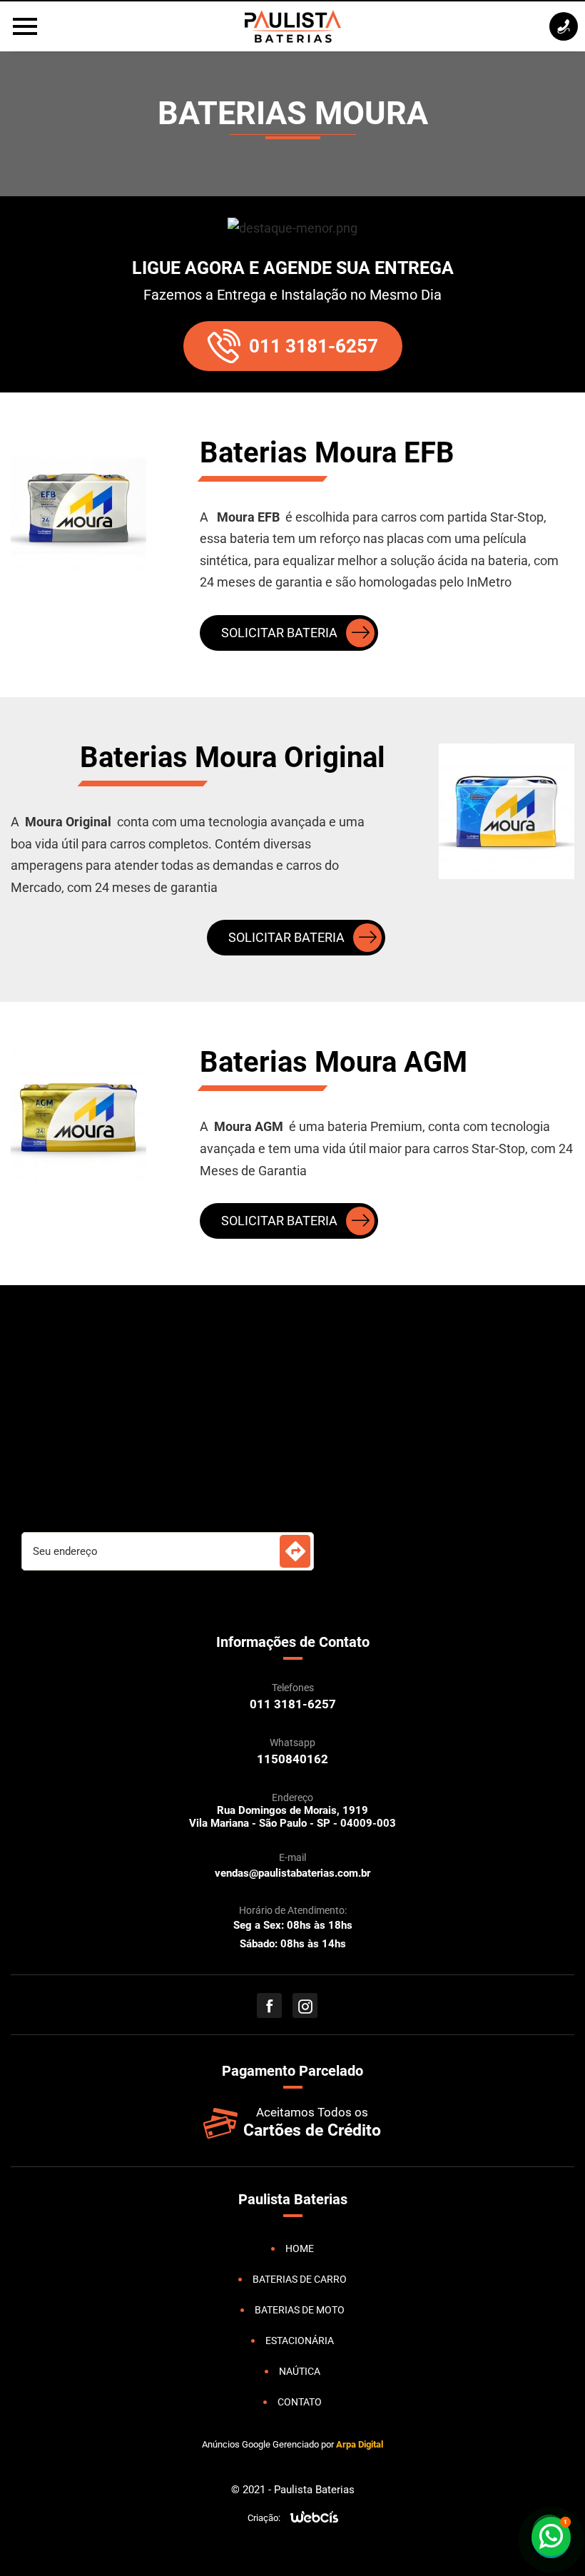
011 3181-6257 (314, 346)
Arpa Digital (360, 2444)
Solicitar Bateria (279, 633)
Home (300, 2248)
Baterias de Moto (300, 2310)
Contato (300, 2402)
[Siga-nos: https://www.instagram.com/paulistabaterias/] (305, 2005)
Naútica (300, 2371)
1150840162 (292, 1759)
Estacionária (300, 2341)
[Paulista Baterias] (293, 26)
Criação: (264, 2518)
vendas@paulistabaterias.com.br (292, 1873)
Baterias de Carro (300, 2279)
